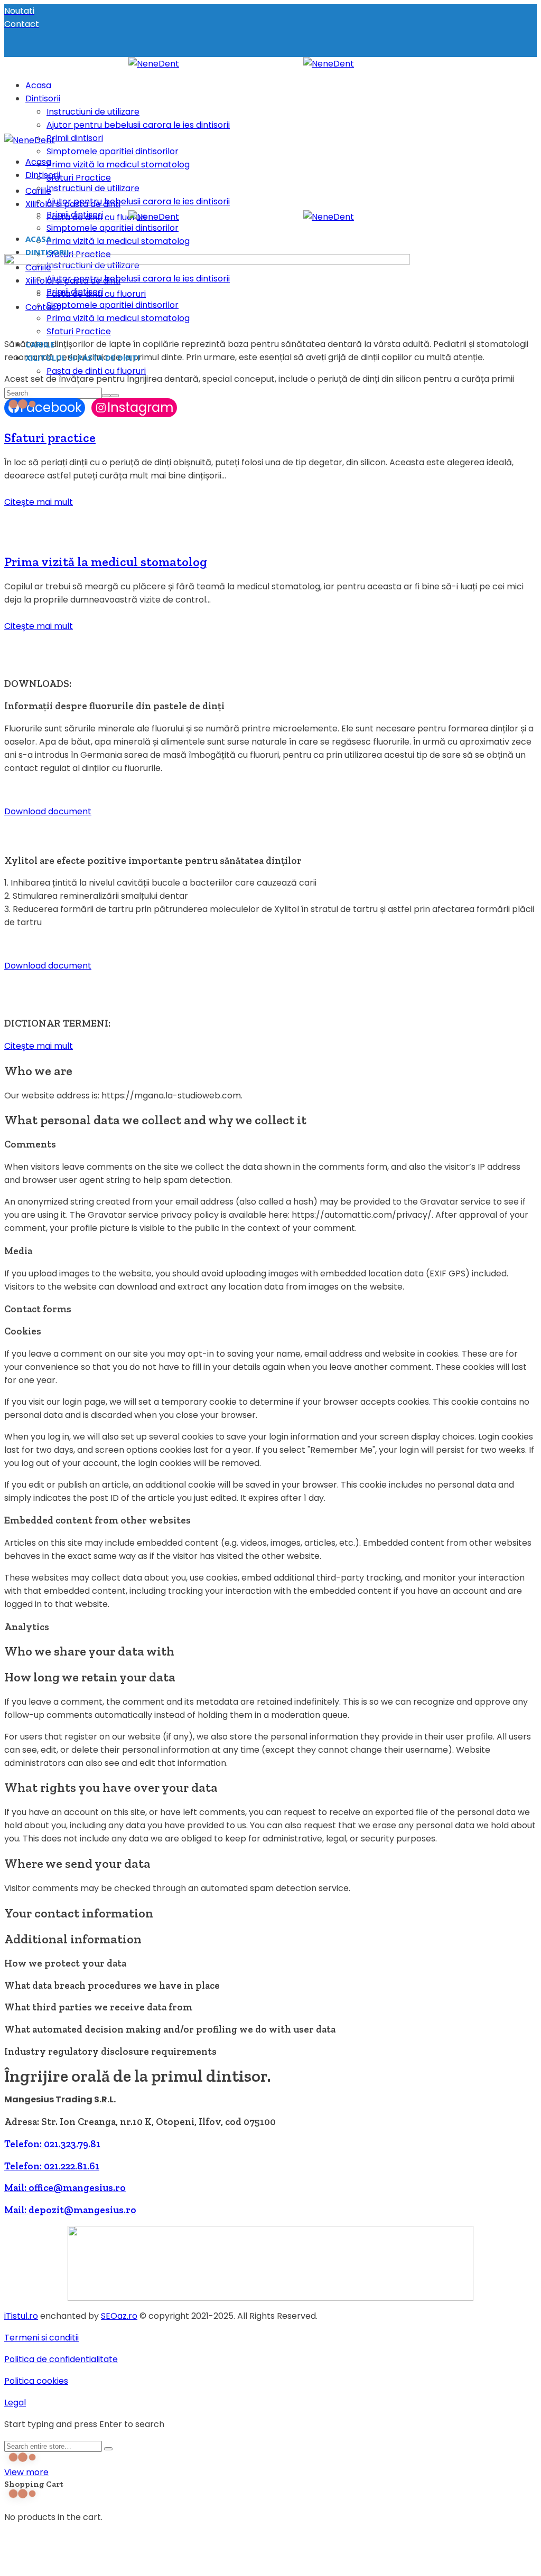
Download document (48, 811)
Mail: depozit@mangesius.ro (70, 2210)
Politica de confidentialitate (61, 2359)
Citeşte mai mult (39, 502)
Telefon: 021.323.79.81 (52, 2144)
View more (26, 2472)
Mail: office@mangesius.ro (65, 2188)
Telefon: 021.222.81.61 (52, 2166)
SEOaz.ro (119, 2316)
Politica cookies (36, 2381)
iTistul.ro (21, 2316)
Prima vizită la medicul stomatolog (106, 562)
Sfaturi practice (50, 438)
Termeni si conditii (41, 2338)
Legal (15, 2403)
